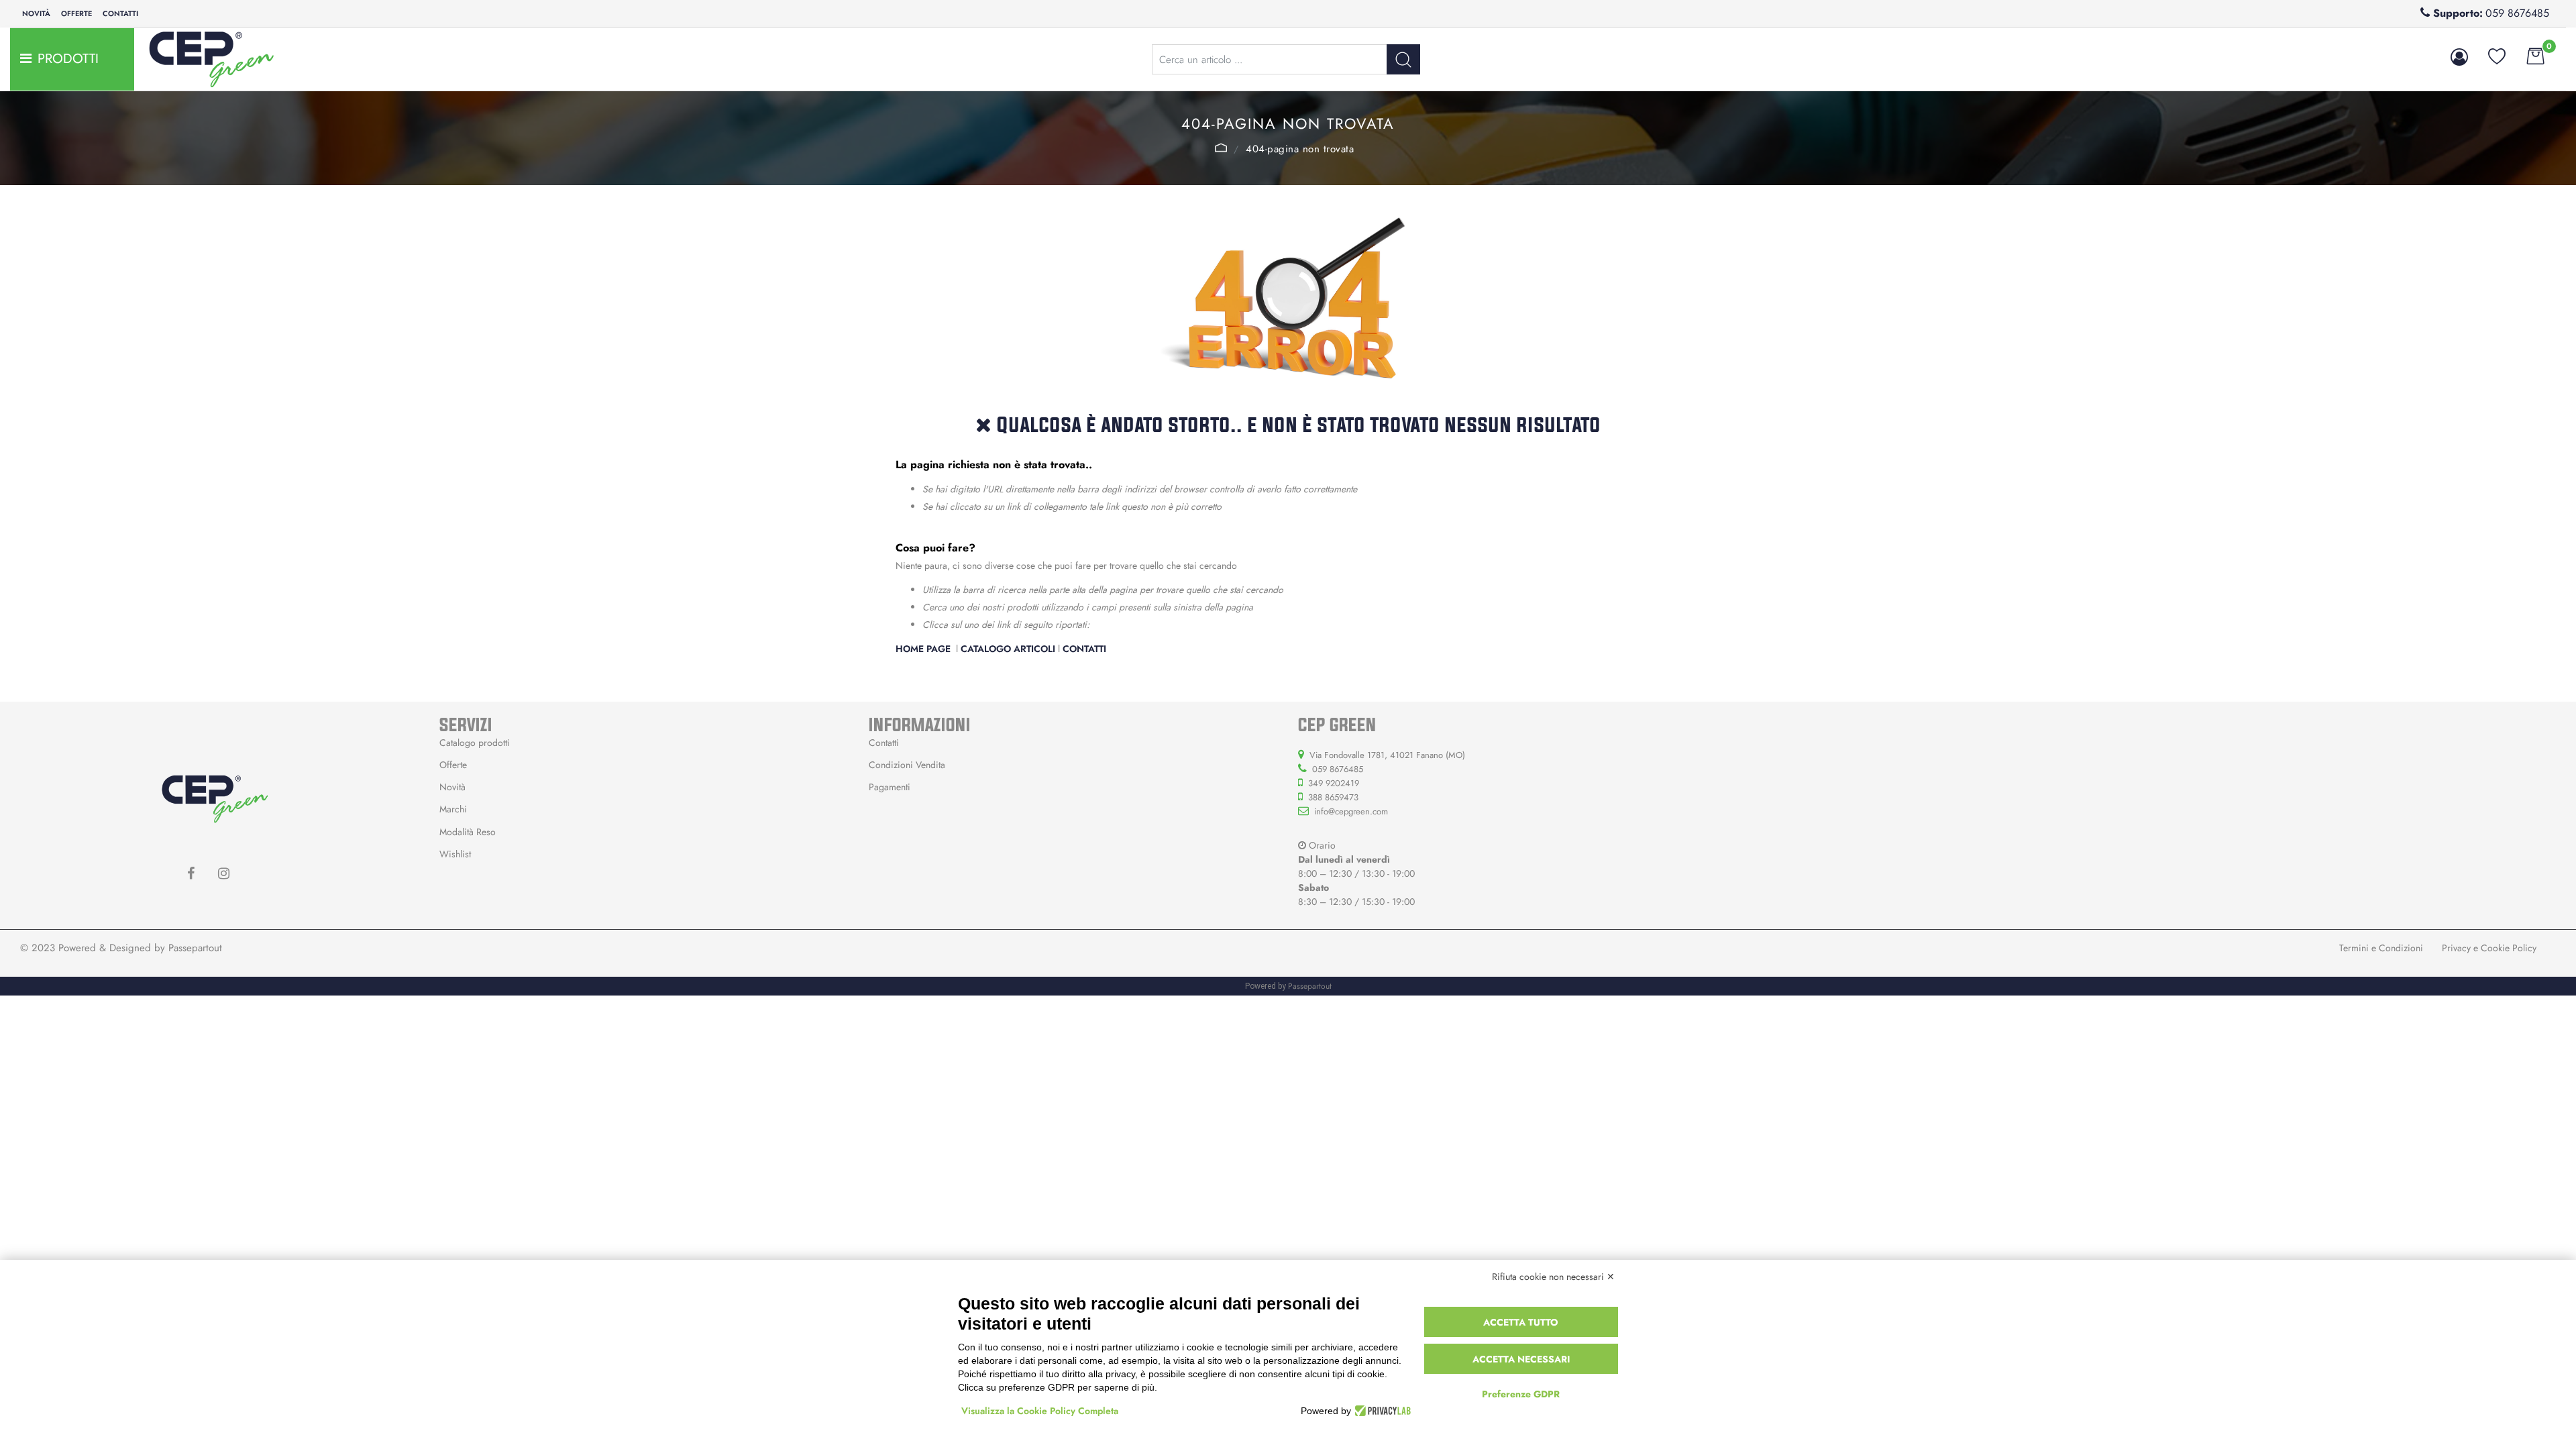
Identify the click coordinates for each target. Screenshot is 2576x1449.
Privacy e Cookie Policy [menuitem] (2489, 948)
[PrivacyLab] (1381, 1411)
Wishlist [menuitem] (455, 854)
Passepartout (195, 948)
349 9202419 (1334, 783)
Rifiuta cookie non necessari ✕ (1553, 1277)
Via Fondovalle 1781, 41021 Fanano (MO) (1387, 755)
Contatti (1084, 649)
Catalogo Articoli (1008, 649)
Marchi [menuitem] (453, 809)
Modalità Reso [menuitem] (468, 832)
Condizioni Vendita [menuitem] (907, 765)
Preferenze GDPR (1521, 1394)
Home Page (1221, 148)
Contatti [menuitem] (120, 13)
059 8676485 (2517, 13)
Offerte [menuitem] (76, 13)
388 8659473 (1333, 797)
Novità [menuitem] (36, 13)
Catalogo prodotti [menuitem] (475, 743)
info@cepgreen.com (1351, 811)
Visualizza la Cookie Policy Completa (1040, 1411)
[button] (1403, 59)
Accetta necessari (1521, 1359)
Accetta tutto (1521, 1322)
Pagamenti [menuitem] (890, 787)
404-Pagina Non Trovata (1300, 149)
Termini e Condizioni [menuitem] (2381, 948)
